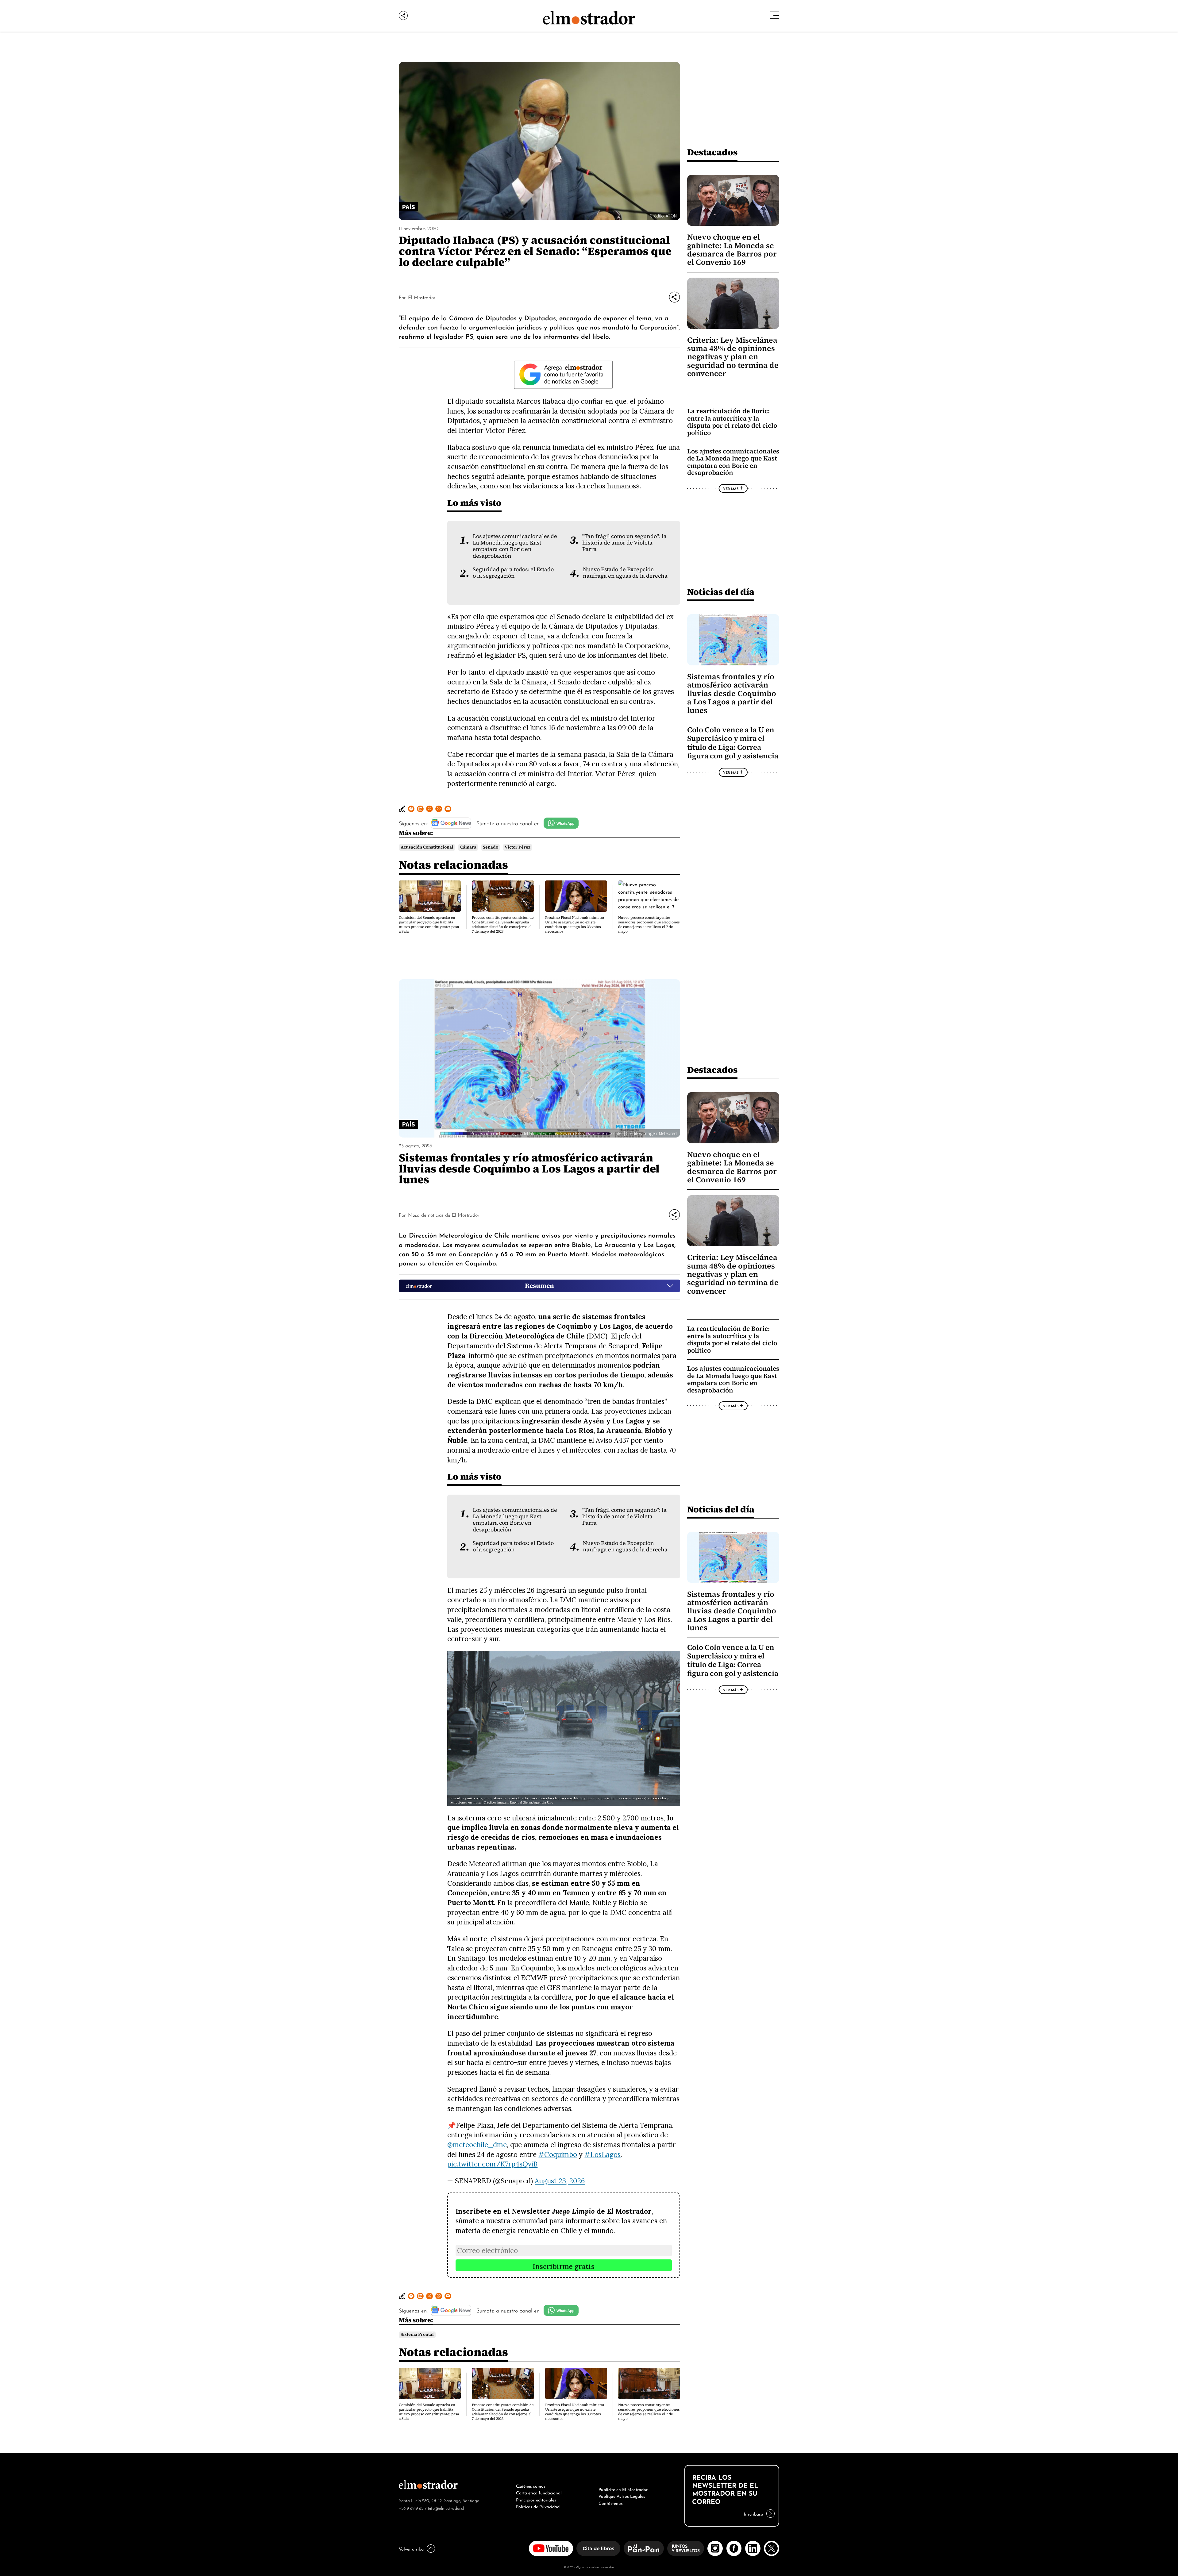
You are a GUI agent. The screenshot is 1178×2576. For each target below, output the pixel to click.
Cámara (468, 847)
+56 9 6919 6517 (413, 2508)
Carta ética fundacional (539, 2492)
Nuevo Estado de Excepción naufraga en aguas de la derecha (625, 573)
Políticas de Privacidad (538, 2506)
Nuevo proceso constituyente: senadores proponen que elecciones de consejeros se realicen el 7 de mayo (649, 924)
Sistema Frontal (417, 2334)
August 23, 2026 (560, 2181)
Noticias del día (721, 592)
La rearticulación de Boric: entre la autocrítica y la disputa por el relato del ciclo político (732, 422)
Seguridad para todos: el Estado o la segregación (513, 573)
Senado (491, 847)
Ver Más (731, 488)
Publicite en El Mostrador (623, 2489)
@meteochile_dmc (477, 2145)
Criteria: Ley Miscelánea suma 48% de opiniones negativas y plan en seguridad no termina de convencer (733, 357)
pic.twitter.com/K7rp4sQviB (492, 2164)
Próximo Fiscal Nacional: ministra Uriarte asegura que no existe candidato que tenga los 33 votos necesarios (575, 924)
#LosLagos (602, 2154)
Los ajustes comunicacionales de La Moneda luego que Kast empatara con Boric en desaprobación (515, 546)
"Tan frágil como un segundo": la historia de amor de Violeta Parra (624, 543)
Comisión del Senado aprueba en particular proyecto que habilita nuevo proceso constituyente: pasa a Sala (429, 924)
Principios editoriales (536, 2499)
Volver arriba (411, 2548)
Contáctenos (611, 2503)
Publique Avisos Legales (622, 2496)
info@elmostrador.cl (446, 2508)
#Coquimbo (558, 2154)
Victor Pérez (518, 847)
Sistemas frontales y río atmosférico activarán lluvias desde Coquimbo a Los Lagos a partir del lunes (732, 693)
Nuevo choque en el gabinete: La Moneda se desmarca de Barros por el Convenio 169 (732, 250)
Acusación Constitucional (427, 847)
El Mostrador (422, 297)
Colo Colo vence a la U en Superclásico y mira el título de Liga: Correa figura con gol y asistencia (733, 743)
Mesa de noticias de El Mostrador (444, 1215)
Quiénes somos (531, 2486)
